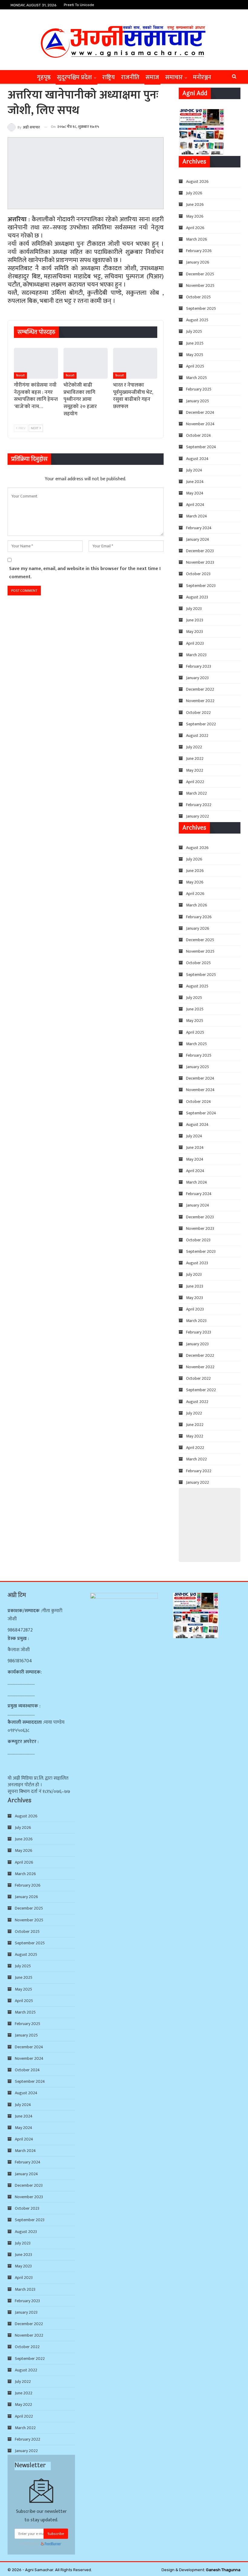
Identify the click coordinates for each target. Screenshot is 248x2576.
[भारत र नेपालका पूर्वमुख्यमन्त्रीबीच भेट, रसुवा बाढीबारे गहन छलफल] (135, 363)
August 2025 (197, 320)
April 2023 (195, 643)
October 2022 (198, 713)
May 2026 (195, 216)
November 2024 (200, 424)
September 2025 (201, 308)
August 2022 (197, 736)
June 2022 (195, 758)
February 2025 (199, 389)
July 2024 (194, 470)
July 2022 (194, 747)
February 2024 (199, 528)
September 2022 (201, 724)
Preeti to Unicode (79, 5)
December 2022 (200, 689)
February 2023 (199, 666)
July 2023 (194, 609)
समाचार (174, 77)
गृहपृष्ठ (44, 77)
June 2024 (195, 482)
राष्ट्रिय (109, 77)
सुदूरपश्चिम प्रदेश (74, 77)
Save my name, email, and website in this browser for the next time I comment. (85, 573)
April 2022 (195, 782)
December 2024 (200, 412)
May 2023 (194, 632)
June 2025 (195, 343)
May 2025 (195, 355)
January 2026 (198, 262)
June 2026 (195, 204)
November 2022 (200, 701)
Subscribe (56, 2534)
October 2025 (198, 297)
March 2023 (196, 655)
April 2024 (195, 505)
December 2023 (200, 551)
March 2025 (196, 378)
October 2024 (199, 435)
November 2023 (200, 562)
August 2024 (197, 459)
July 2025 (194, 331)
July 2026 (194, 193)
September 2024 (201, 447)
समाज (152, 77)
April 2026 (195, 228)
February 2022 (199, 805)
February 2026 (199, 251)
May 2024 (195, 493)
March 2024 (197, 516)
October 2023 (198, 574)
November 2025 (200, 285)
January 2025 (197, 401)
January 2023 (197, 678)
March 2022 (196, 793)
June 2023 (195, 620)
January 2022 (197, 816)
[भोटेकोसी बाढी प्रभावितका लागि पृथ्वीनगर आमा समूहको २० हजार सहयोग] (86, 363)
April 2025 (195, 366)
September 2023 (201, 586)
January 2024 (198, 539)
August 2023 (197, 597)
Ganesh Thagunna (223, 2570)
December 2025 (200, 274)
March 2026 (197, 239)
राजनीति (130, 77)
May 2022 (195, 770)
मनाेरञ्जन (202, 77)
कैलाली (20, 376)
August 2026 (197, 181)
